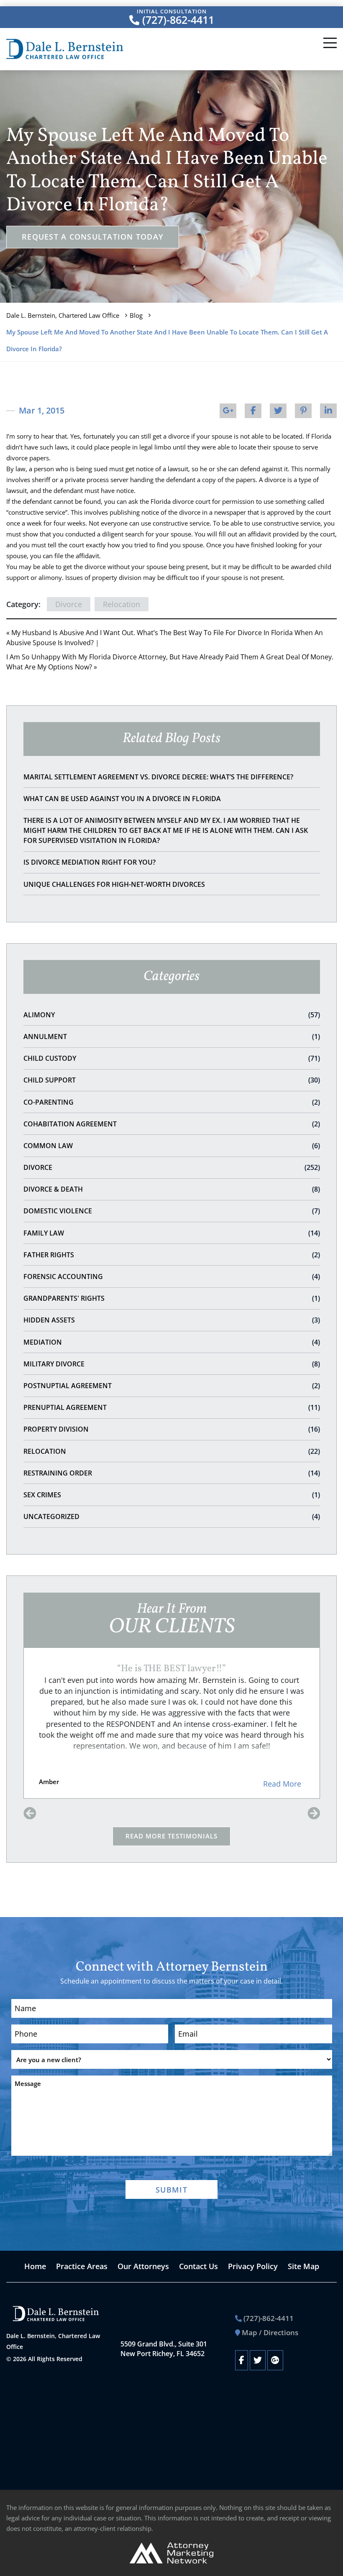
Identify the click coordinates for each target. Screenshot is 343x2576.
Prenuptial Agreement (172, 1407)
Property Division (172, 1429)
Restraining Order (172, 1473)
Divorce (172, 1167)
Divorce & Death (172, 1189)
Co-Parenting (172, 1102)
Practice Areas (82, 2266)
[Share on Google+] (228, 411)
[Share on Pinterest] (303, 411)
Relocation (172, 1451)
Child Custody (172, 1058)
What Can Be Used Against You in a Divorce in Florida (122, 799)
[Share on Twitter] (278, 411)
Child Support (172, 1080)
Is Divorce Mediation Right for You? (90, 862)
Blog (136, 315)
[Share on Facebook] (253, 411)
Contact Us (198, 2266)
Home (35, 2266)
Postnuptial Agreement (172, 1386)
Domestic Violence (172, 1211)
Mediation (172, 1342)
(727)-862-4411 (177, 20)
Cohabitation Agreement (172, 1124)
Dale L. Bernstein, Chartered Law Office (63, 315)
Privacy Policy (253, 2266)
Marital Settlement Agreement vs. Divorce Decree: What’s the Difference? (158, 777)
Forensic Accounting (172, 1277)
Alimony (172, 1015)
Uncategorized (172, 1516)
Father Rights (172, 1255)
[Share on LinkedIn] (328, 411)
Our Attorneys (143, 2266)
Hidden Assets (172, 1320)
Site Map (303, 2266)
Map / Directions (270, 2332)
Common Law (172, 1146)
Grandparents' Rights (172, 1298)
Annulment (172, 1037)
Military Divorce (172, 1364)
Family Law (172, 1233)
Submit (171, 2190)
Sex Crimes (172, 1495)
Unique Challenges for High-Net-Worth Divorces (114, 884)
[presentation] (30, 1814)
